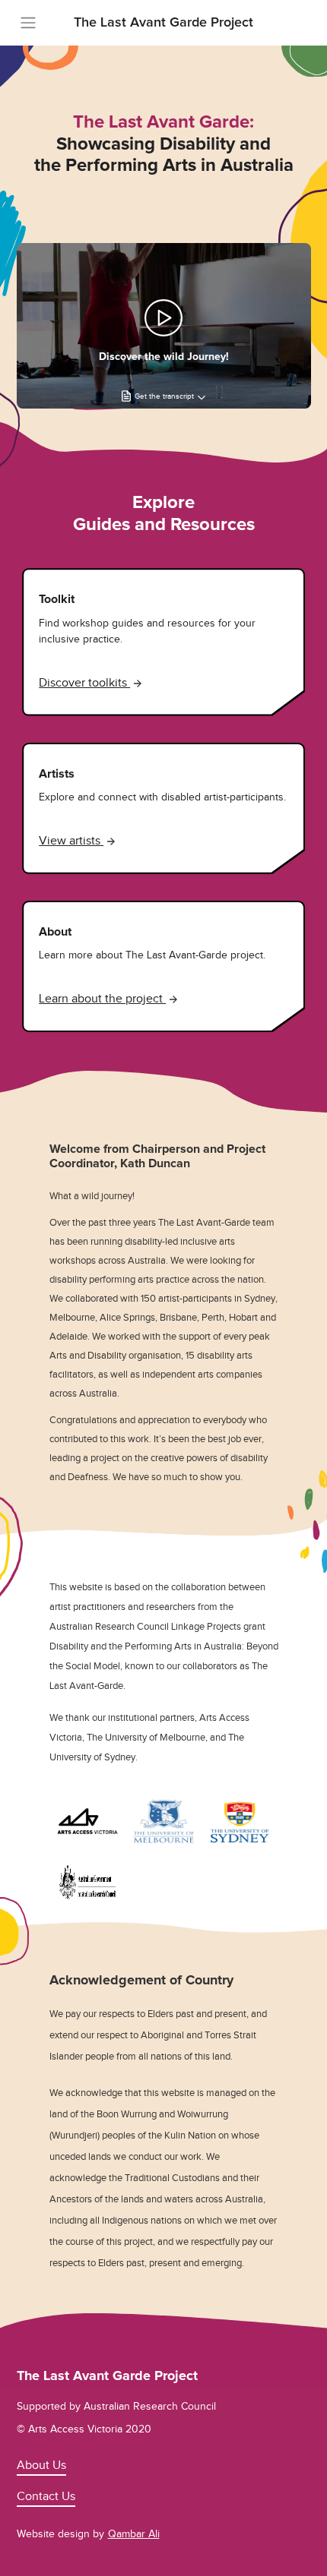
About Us (41, 2465)
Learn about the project (102, 999)
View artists (71, 841)
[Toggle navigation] (28, 23)
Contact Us (46, 2496)
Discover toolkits (84, 683)
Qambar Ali (134, 2534)
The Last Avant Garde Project (163, 23)
